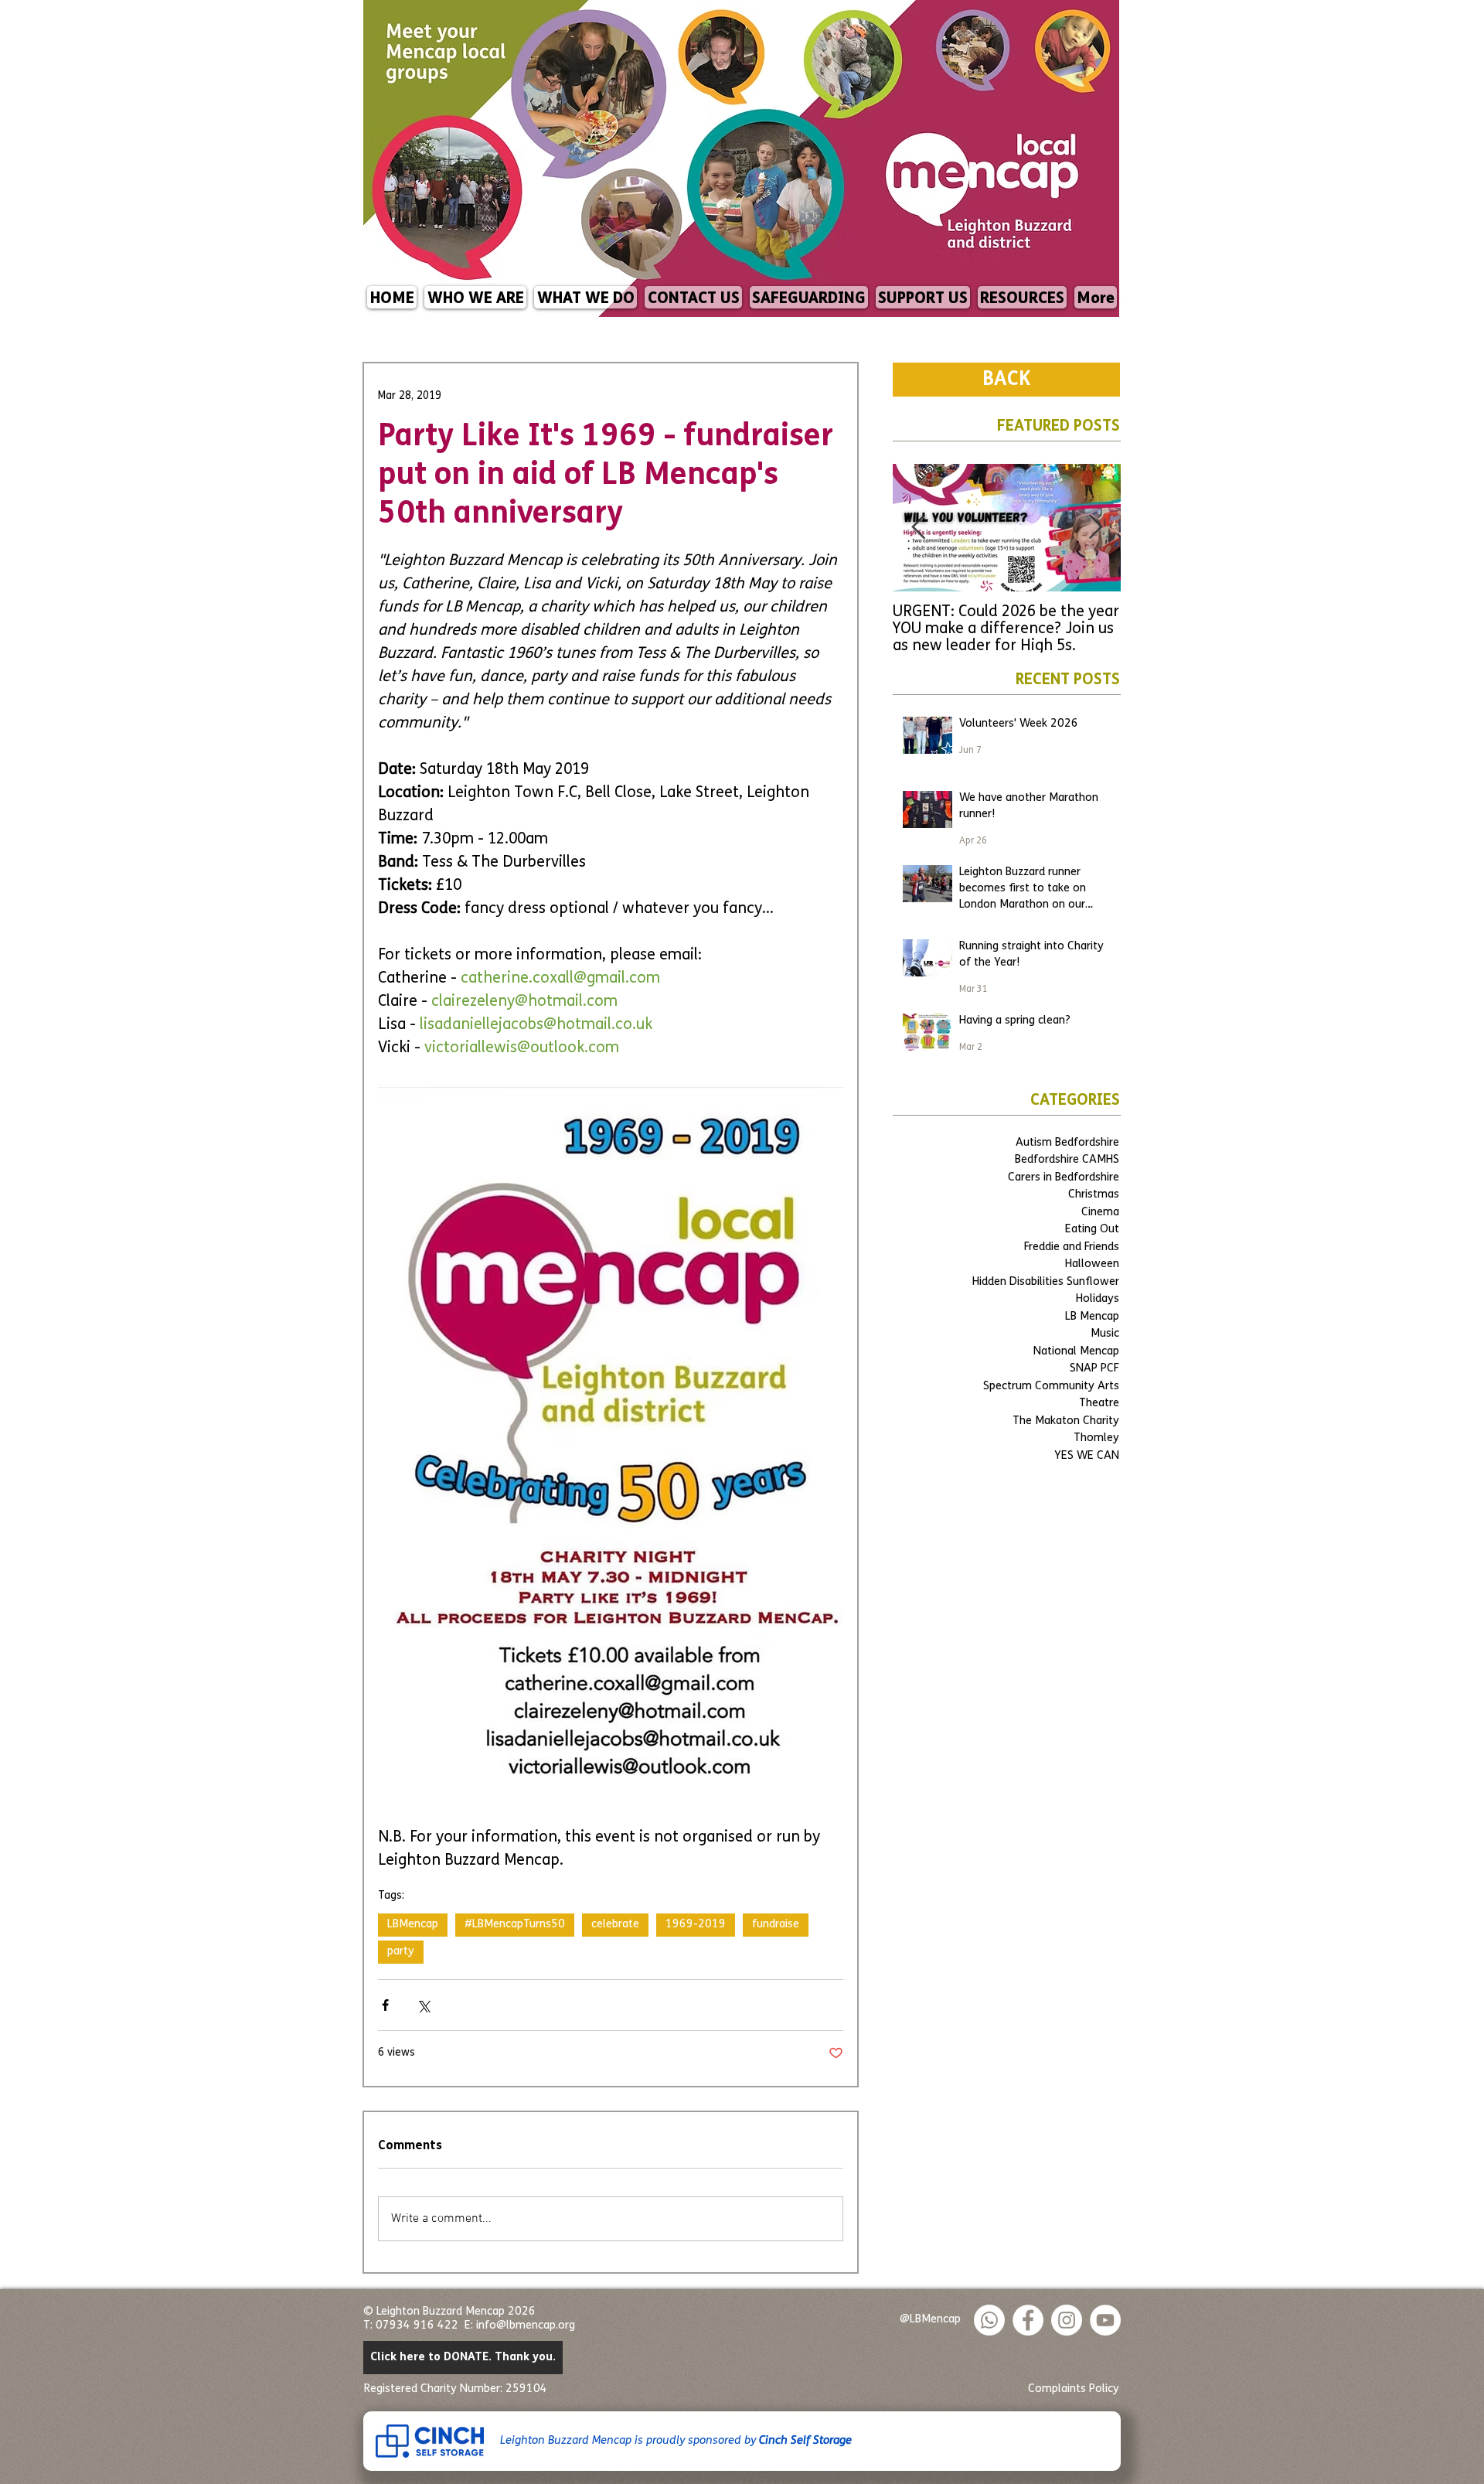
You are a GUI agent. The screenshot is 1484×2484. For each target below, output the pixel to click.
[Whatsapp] (989, 2320)
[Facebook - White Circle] (1028, 2320)
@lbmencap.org (536, 2326)
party (401, 1952)
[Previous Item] (918, 528)
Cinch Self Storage (805, 2441)
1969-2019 (696, 1925)
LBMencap (413, 1925)
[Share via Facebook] (385, 2005)
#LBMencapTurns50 (515, 1925)
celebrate (615, 1925)
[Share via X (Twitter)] (423, 2005)
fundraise (776, 1925)
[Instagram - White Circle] (1067, 2320)
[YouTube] (1105, 2320)
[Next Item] (1095, 528)
